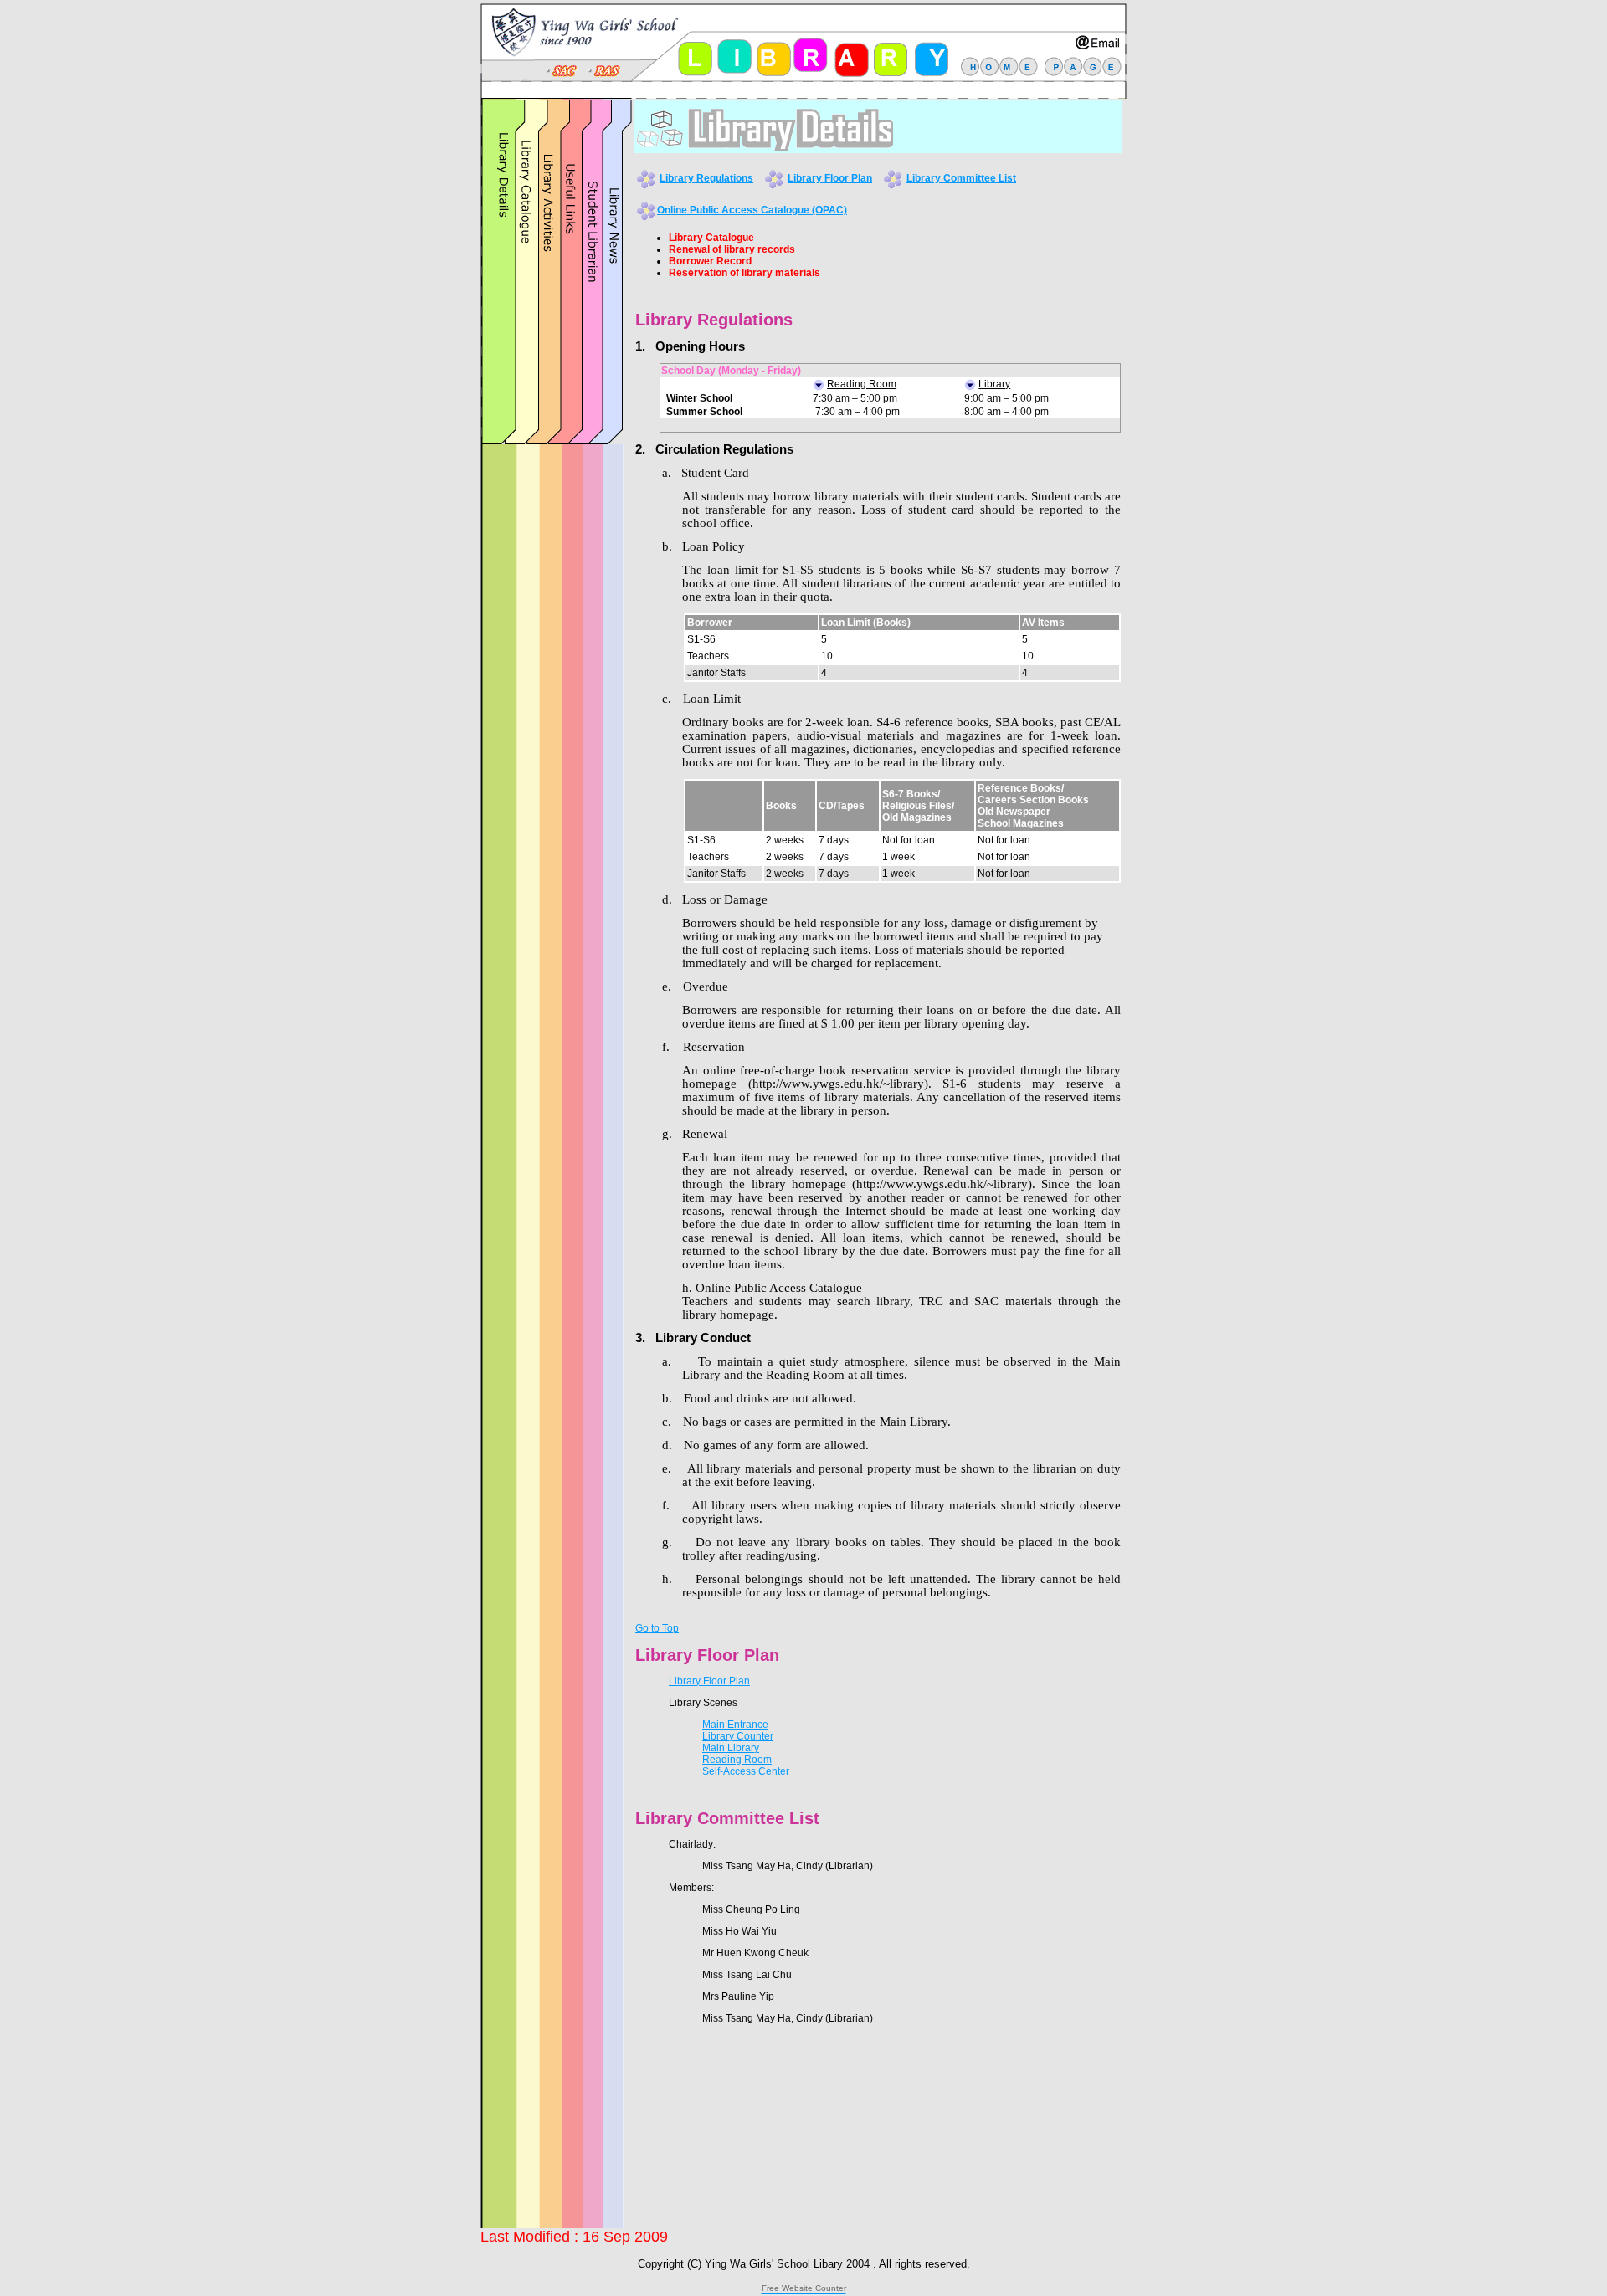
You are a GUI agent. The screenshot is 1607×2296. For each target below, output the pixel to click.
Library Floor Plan (830, 178)
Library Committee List (961, 178)
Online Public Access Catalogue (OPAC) (752, 210)
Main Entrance (735, 1725)
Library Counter (738, 1736)
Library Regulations (706, 178)
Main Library (731, 1748)
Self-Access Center (746, 1771)
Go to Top (657, 1628)
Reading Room (737, 1760)
